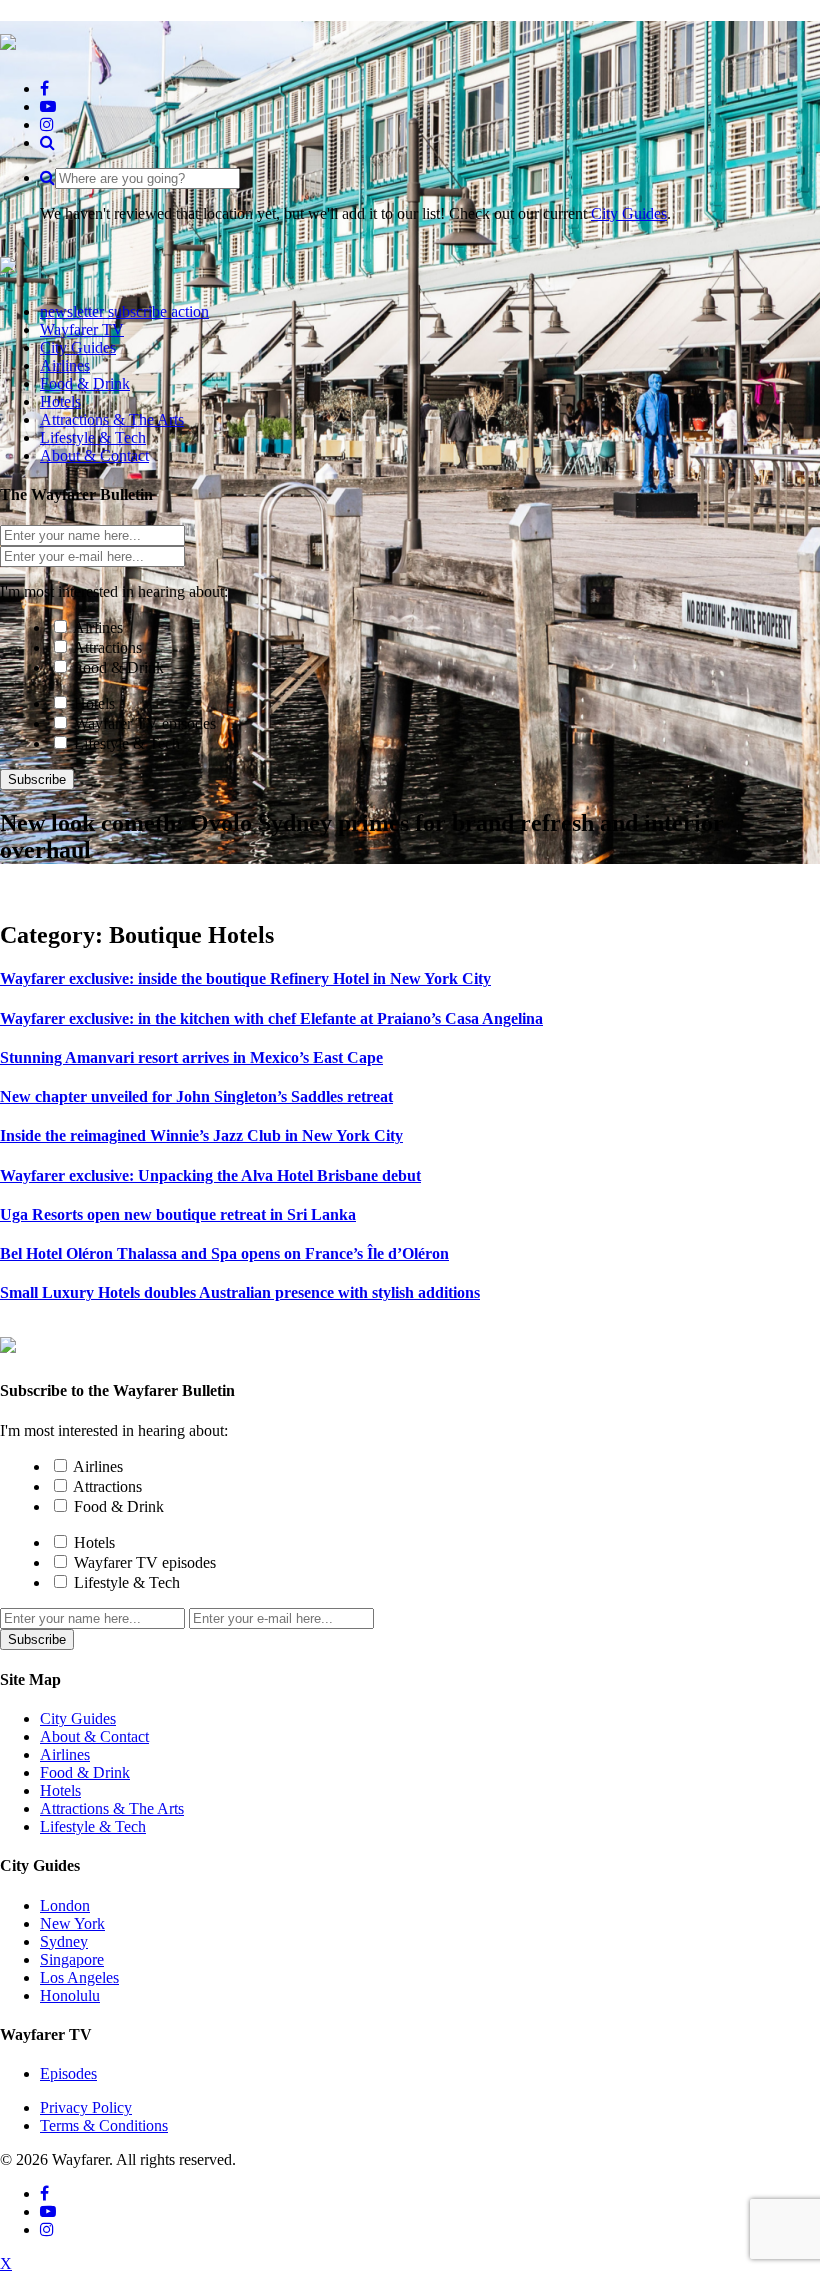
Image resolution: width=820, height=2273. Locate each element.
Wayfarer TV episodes (145, 723)
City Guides (629, 213)
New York (72, 1923)
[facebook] (44, 88)
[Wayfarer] (8, 1342)
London (65, 1905)
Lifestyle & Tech (127, 743)
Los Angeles (79, 1977)
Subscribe (37, 779)
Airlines (98, 627)
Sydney (64, 1941)
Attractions (107, 647)
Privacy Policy (86, 2107)
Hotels (94, 703)
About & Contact (94, 1736)
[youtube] (48, 106)
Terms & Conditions (104, 2125)
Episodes (68, 2073)
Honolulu (70, 1995)
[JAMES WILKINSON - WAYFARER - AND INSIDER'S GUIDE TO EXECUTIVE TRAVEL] (8, 39)
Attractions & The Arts (112, 1808)
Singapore (72, 1959)
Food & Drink (119, 667)
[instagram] (47, 124)
